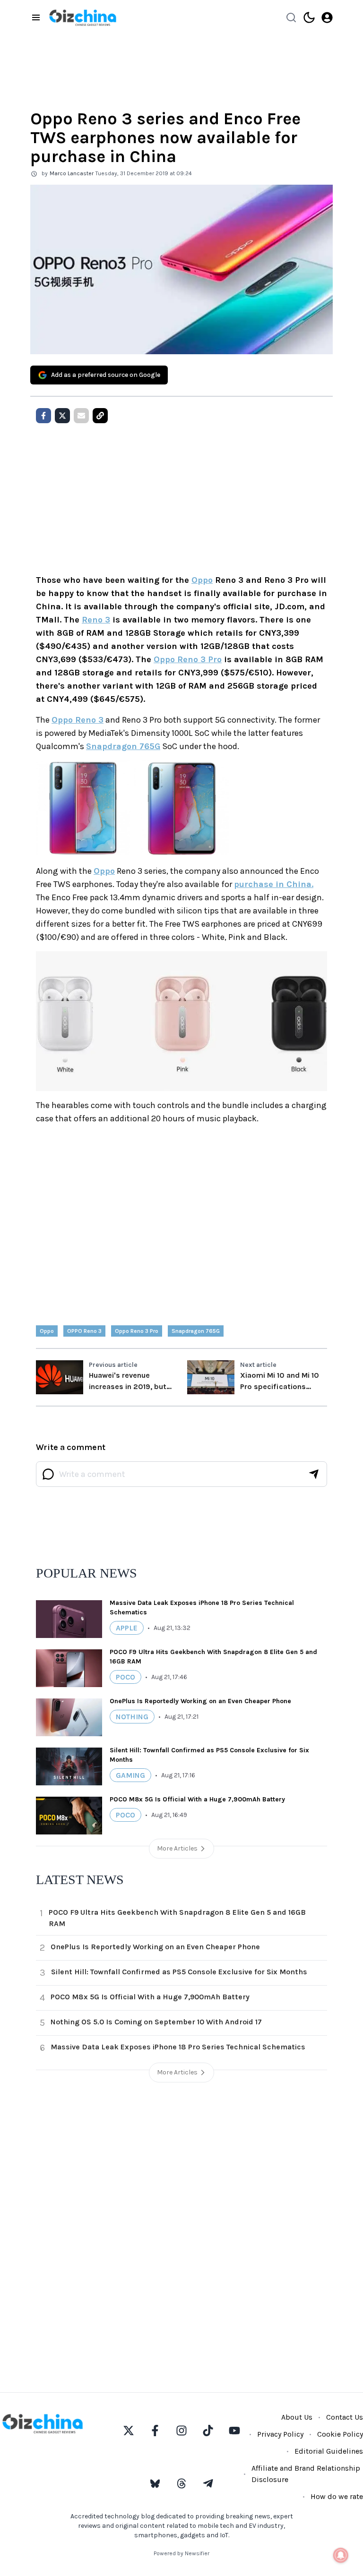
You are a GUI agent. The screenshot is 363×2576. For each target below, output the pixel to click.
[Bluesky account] (155, 2483)
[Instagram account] (181, 2431)
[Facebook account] (155, 2431)
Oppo (202, 580)
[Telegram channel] (208, 2483)
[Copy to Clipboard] (100, 416)
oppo (47, 1331)
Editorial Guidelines (329, 2451)
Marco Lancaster (72, 173)
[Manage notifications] (341, 2555)
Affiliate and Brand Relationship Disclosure (306, 2474)
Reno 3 (96, 620)
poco (125, 1677)
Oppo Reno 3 (78, 720)
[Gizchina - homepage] (83, 18)
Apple (127, 1628)
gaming (130, 1775)
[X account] (129, 2431)
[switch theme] (309, 17)
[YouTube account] (234, 2431)
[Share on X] (62, 416)
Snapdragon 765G (123, 746)
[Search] (291, 17)
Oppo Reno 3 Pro (188, 659)
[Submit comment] (314, 1474)
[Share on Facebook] (43, 416)
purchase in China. (274, 884)
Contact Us (345, 2417)
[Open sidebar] (36, 17)
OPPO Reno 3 (84, 1331)
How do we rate (337, 2496)
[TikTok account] (208, 2431)
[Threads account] (181, 2483)
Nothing (132, 1717)
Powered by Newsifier (181, 2553)
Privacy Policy (280, 2434)
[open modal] (327, 17)
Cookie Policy (340, 2434)
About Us (297, 2417)
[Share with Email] (81, 416)
